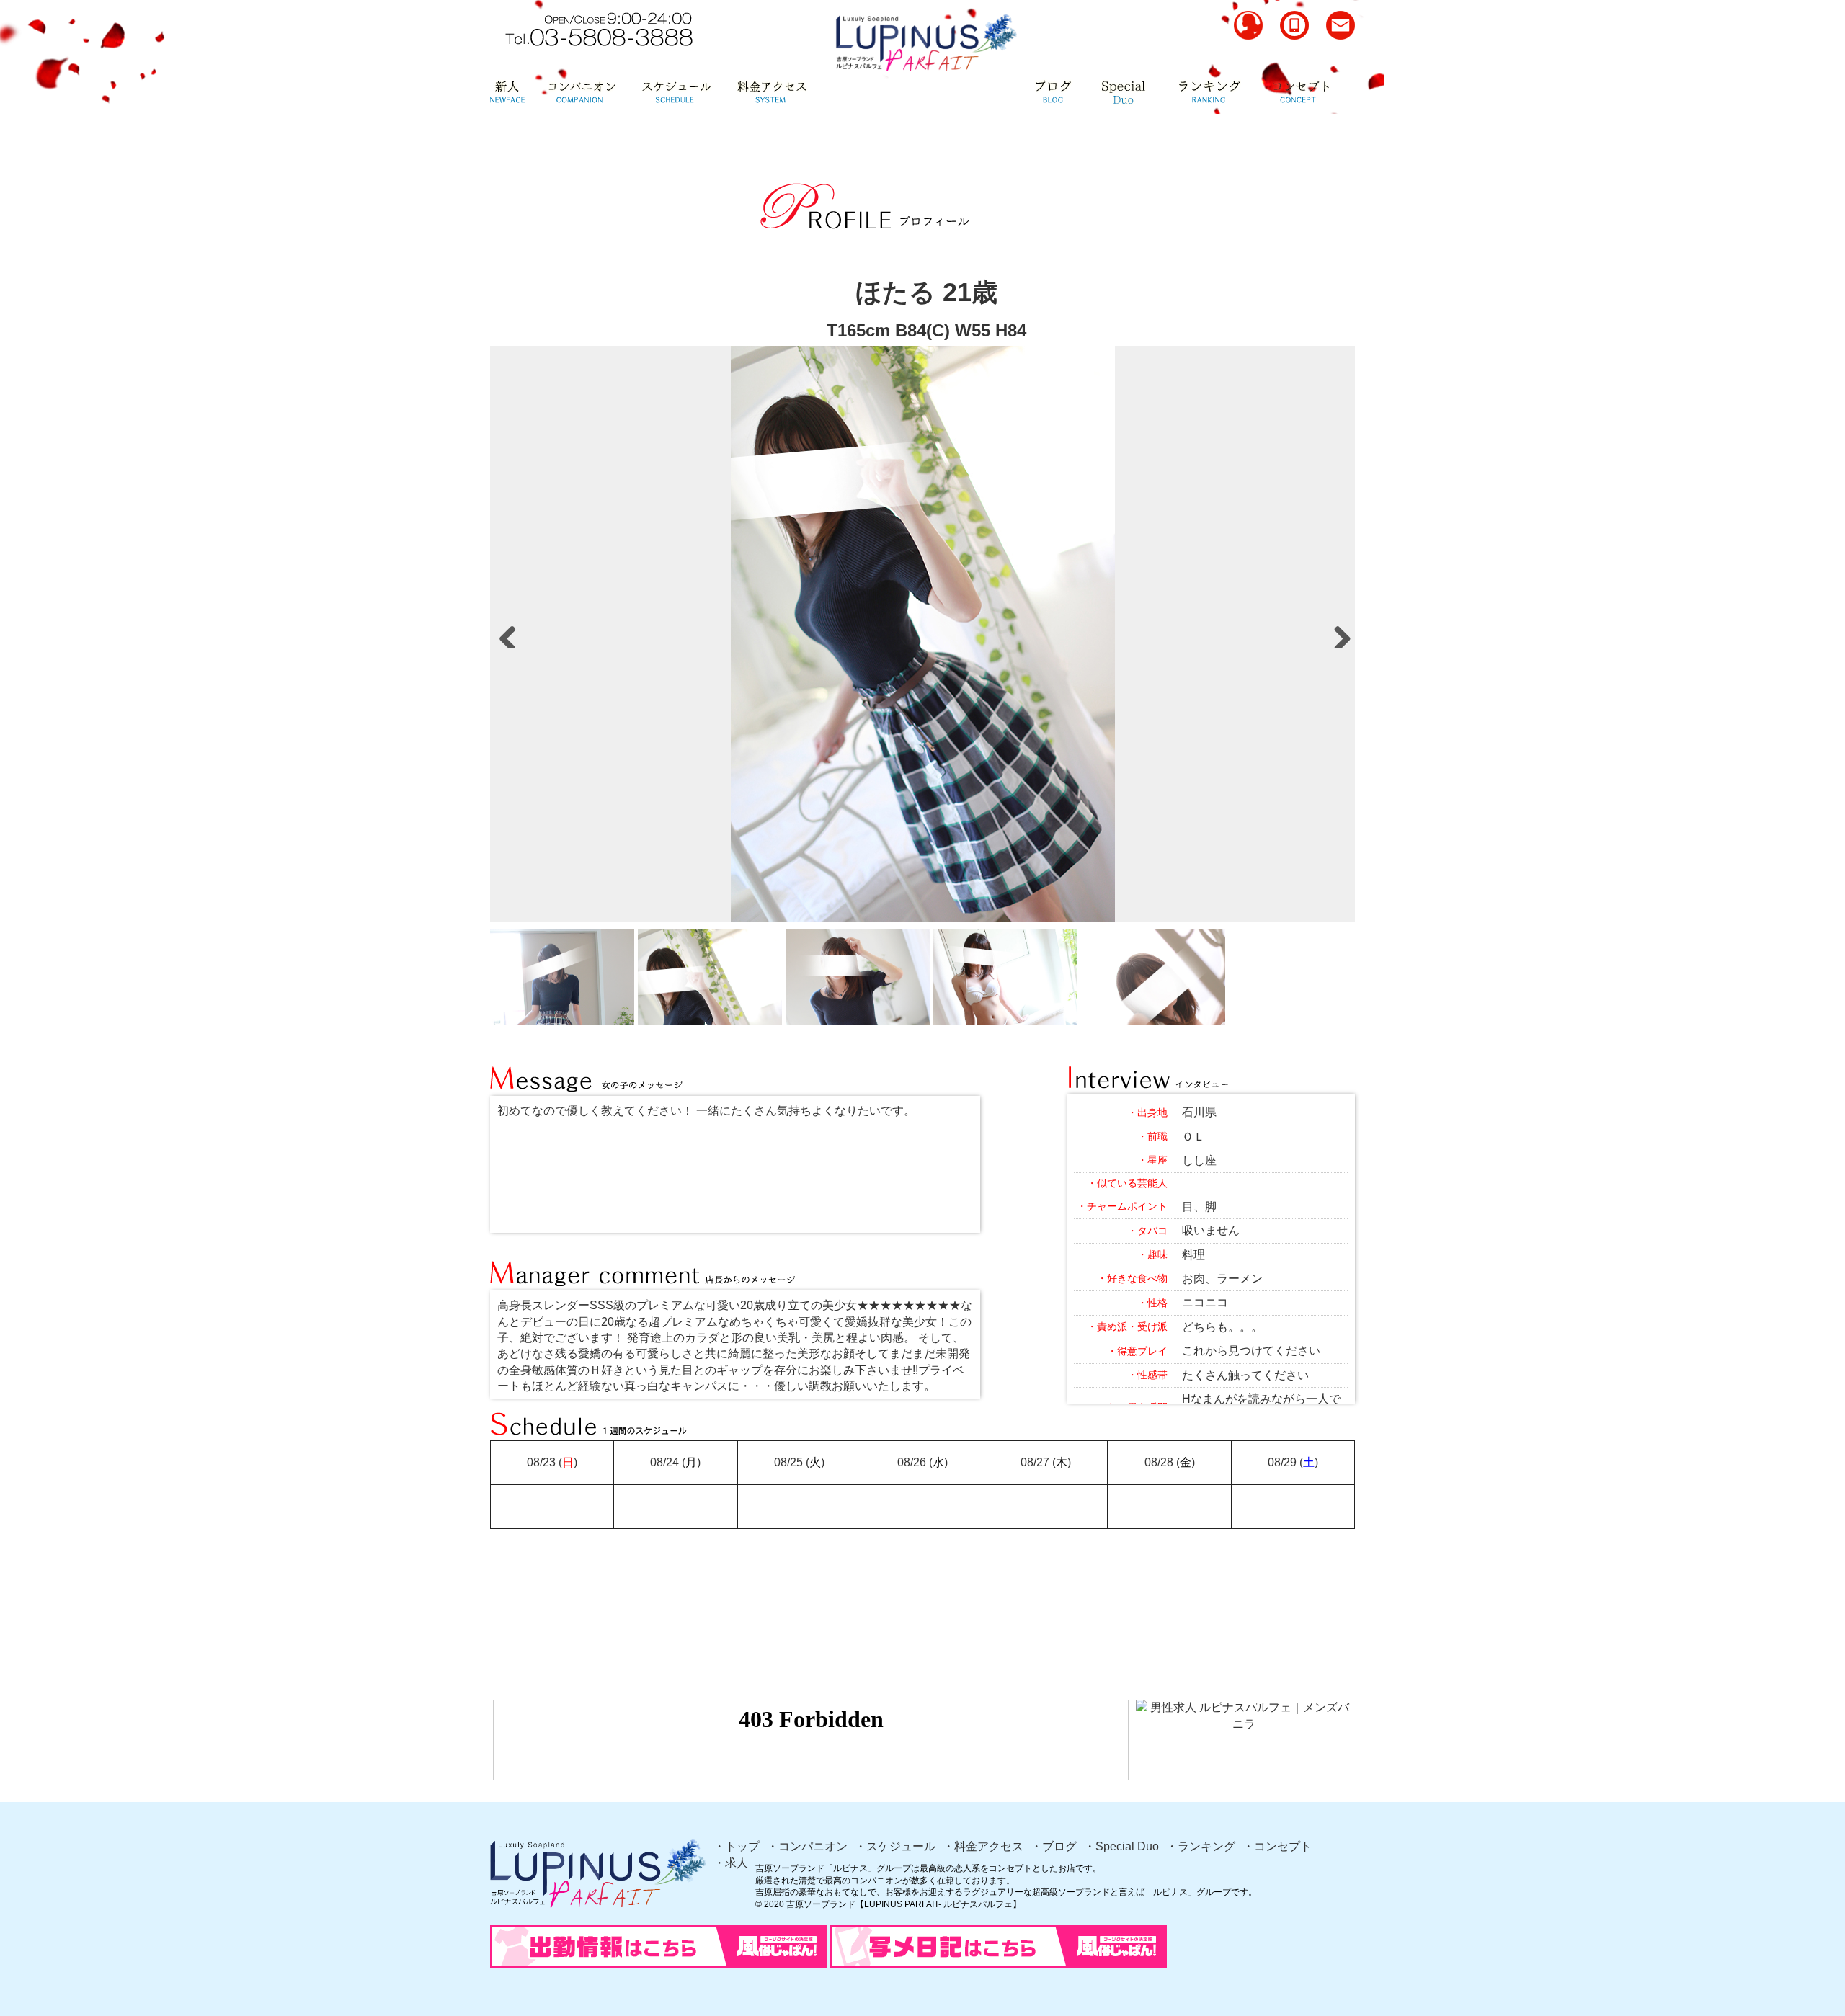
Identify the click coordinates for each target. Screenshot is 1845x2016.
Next (1337, 634)
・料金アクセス (983, 1846)
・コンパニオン (807, 1846)
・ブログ (1054, 1846)
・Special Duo (1121, 1846)
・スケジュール (895, 1846)
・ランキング (1201, 1846)
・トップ (737, 1846)
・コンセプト (1277, 1846)
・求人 (731, 1863)
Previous (508, 634)
